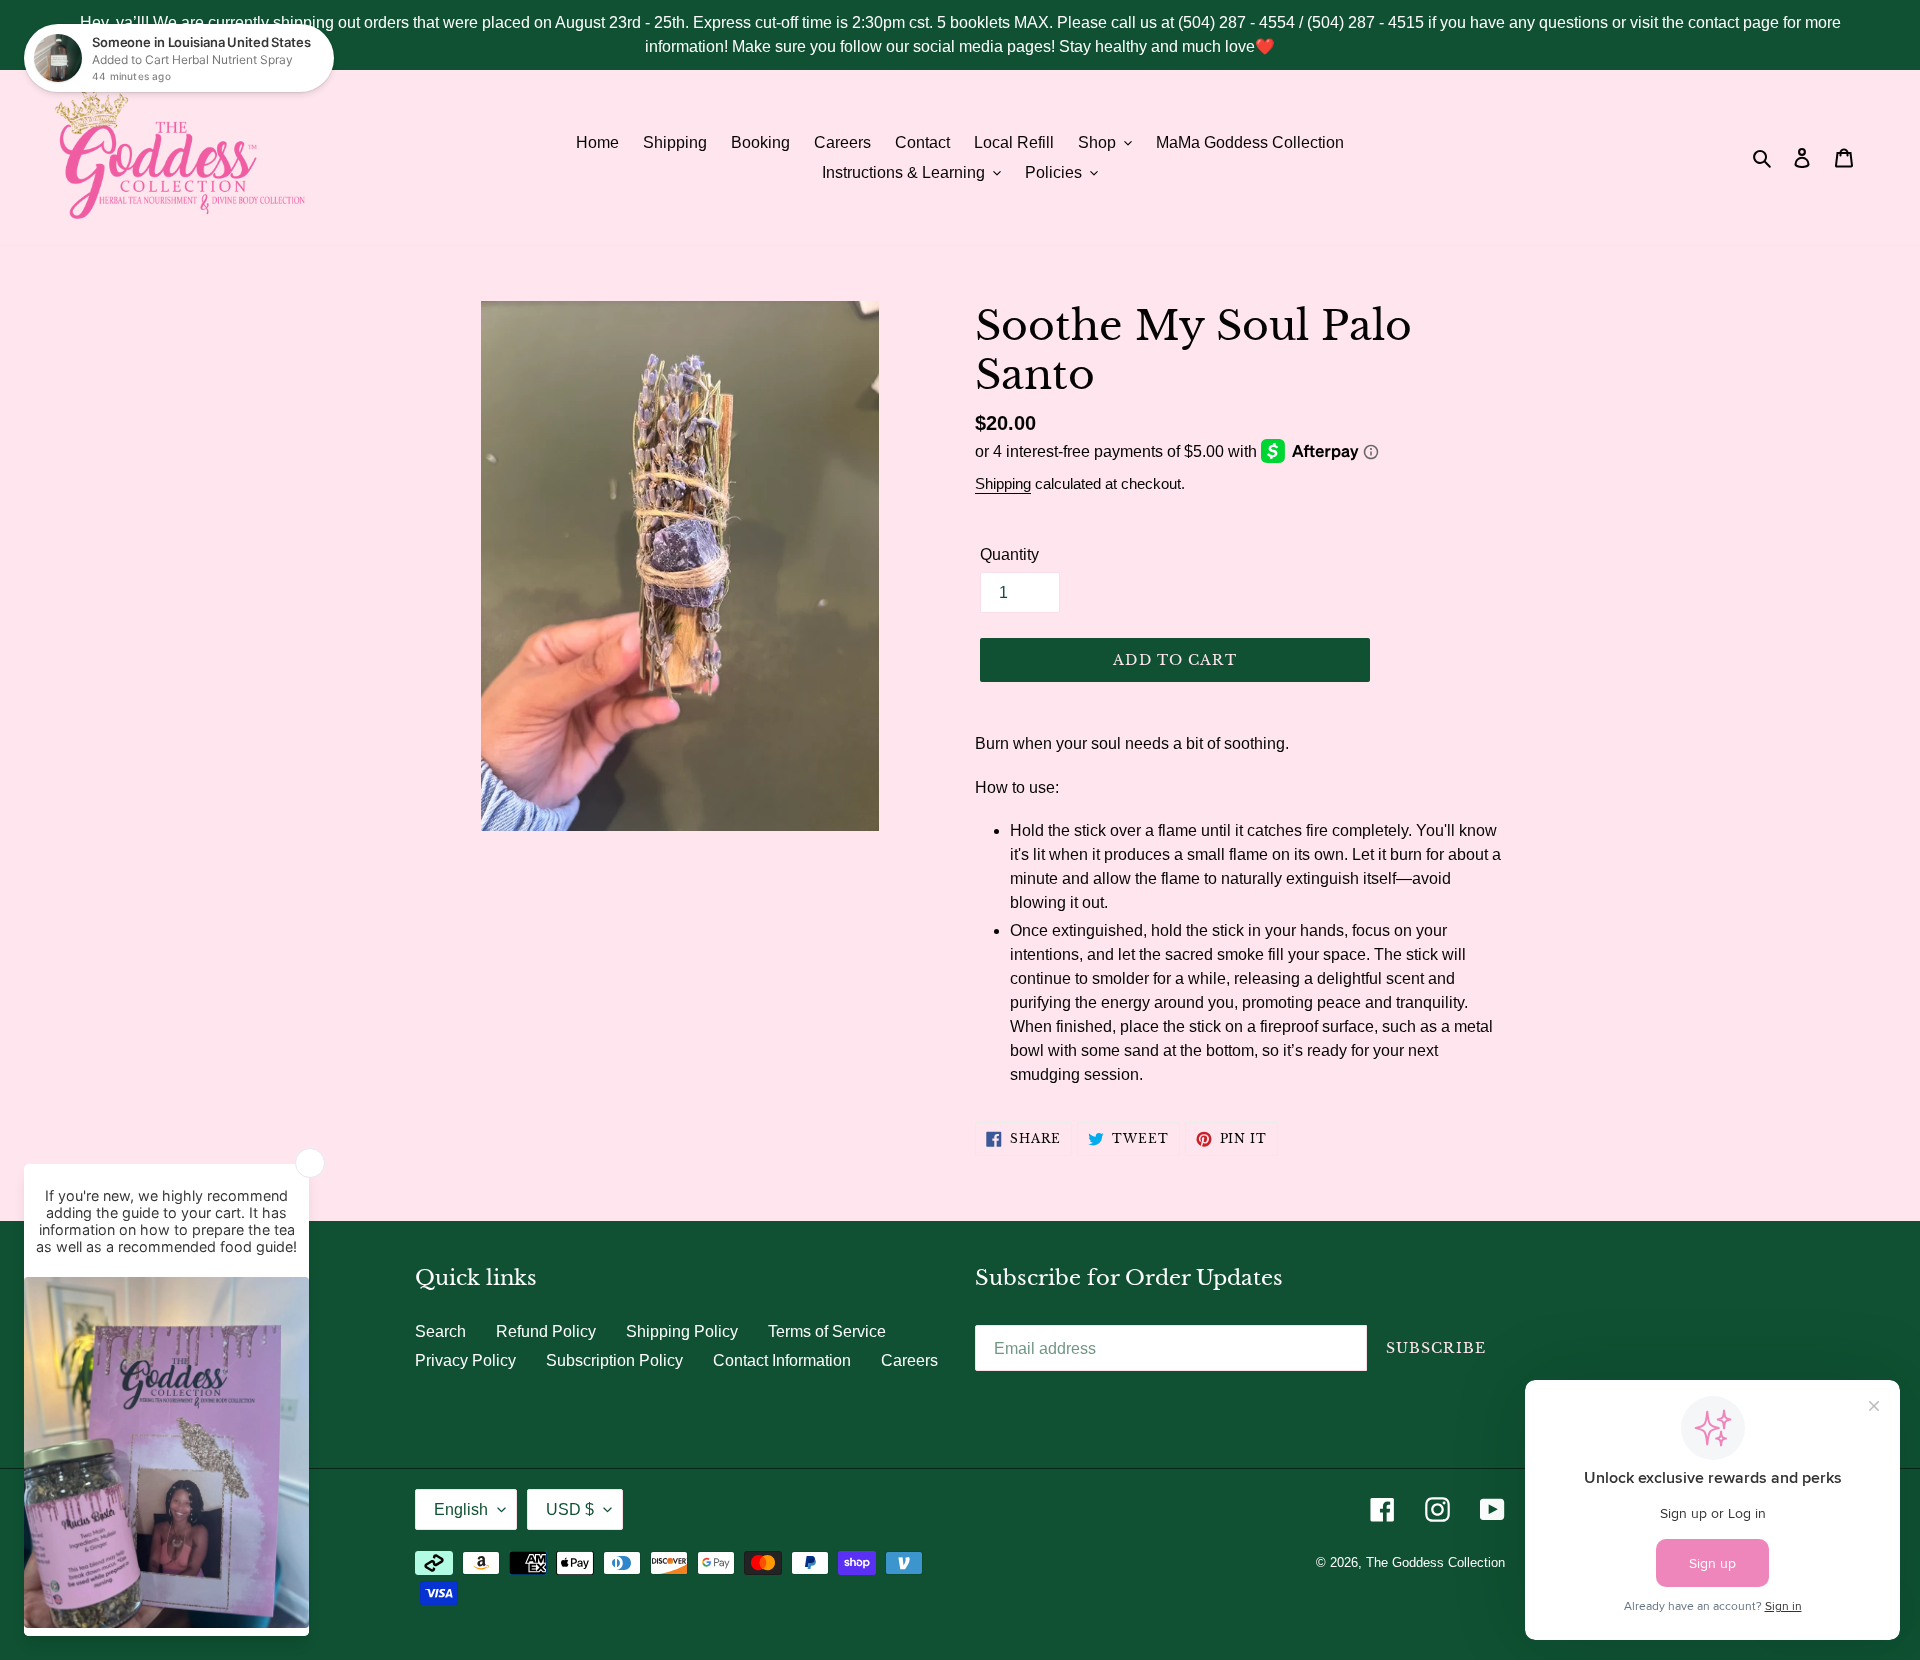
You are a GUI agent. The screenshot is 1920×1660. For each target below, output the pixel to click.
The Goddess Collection (1435, 1562)
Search (440, 1331)
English (461, 1509)
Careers (909, 1360)
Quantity (1009, 554)
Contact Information (782, 1360)
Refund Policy (546, 1331)
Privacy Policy (465, 1360)
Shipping (1003, 483)
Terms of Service (827, 1331)
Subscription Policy (614, 1360)
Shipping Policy (682, 1331)
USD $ (570, 1509)
